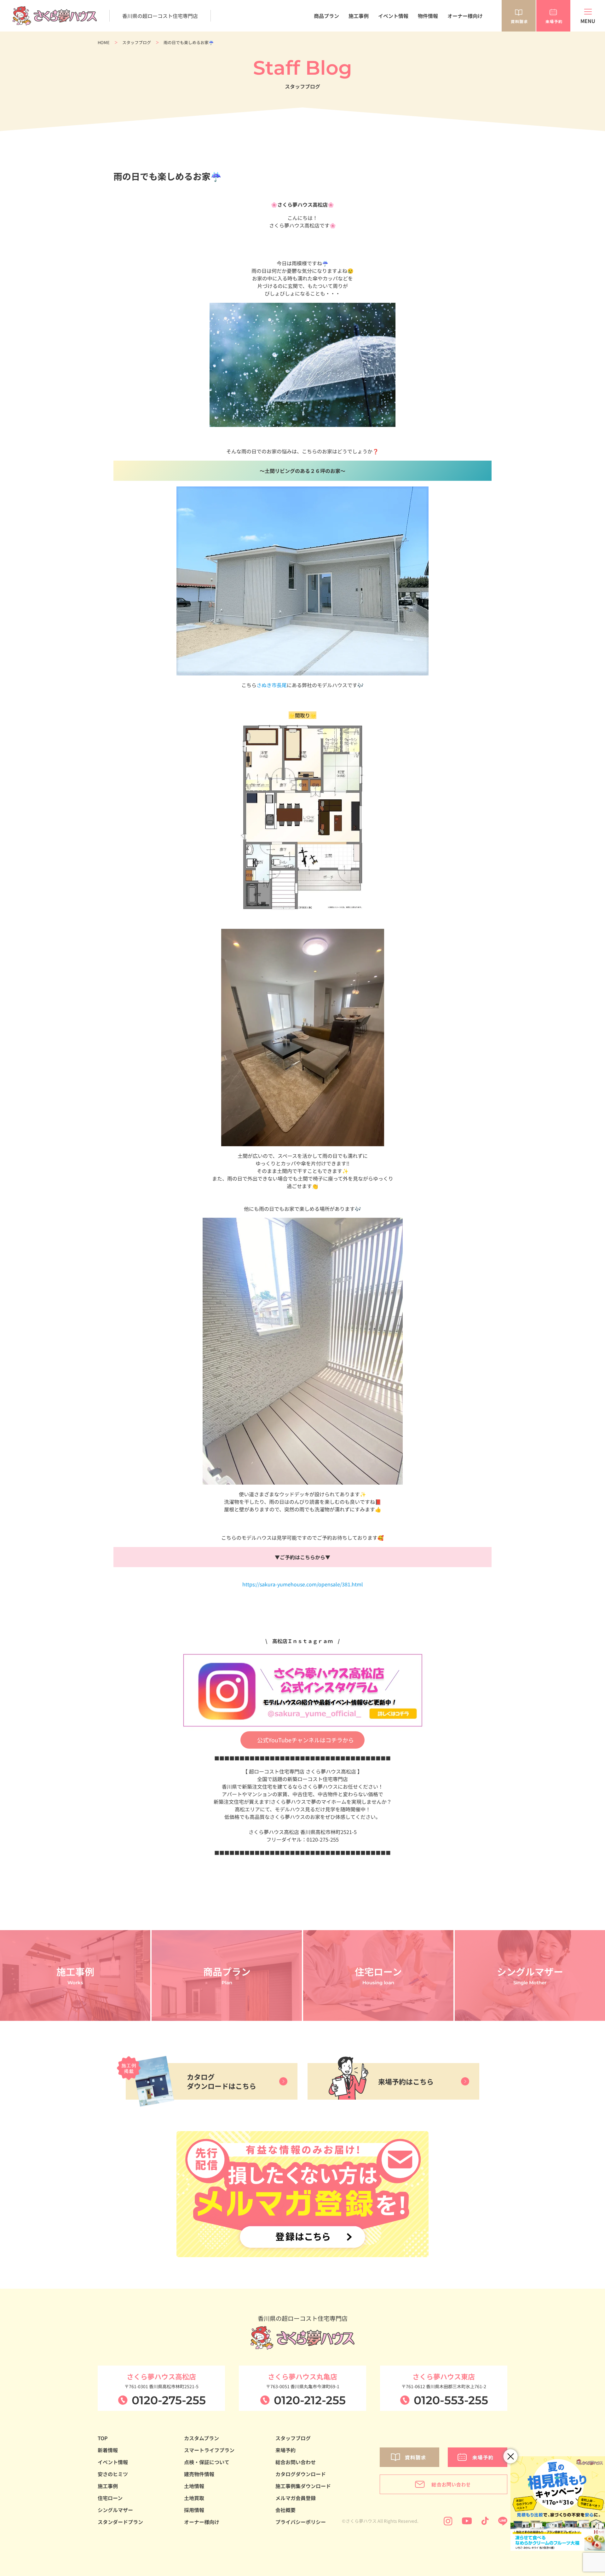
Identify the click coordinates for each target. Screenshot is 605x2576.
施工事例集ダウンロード (303, 2486)
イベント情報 (393, 16)
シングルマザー (115, 2510)
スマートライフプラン (209, 2450)
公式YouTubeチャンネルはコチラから (305, 1740)
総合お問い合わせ (296, 2462)
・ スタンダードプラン (322, 35)
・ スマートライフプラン (324, 48)
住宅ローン (110, 2498)
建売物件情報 (199, 2474)
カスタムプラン (202, 2438)
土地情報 (194, 2486)
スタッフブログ (137, 42)
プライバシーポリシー (301, 2522)
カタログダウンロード (301, 2474)
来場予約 (285, 2450)
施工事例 (359, 16)
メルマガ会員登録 (296, 2498)
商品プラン (326, 16)
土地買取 (194, 2498)
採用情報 (194, 2510)
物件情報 (428, 16)
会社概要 (285, 2510)
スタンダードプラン (120, 2522)
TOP (103, 2438)
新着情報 (108, 2450)
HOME (104, 42)
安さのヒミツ (113, 2474)
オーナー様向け (465, 16)
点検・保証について (207, 2462)
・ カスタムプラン (318, 41)
